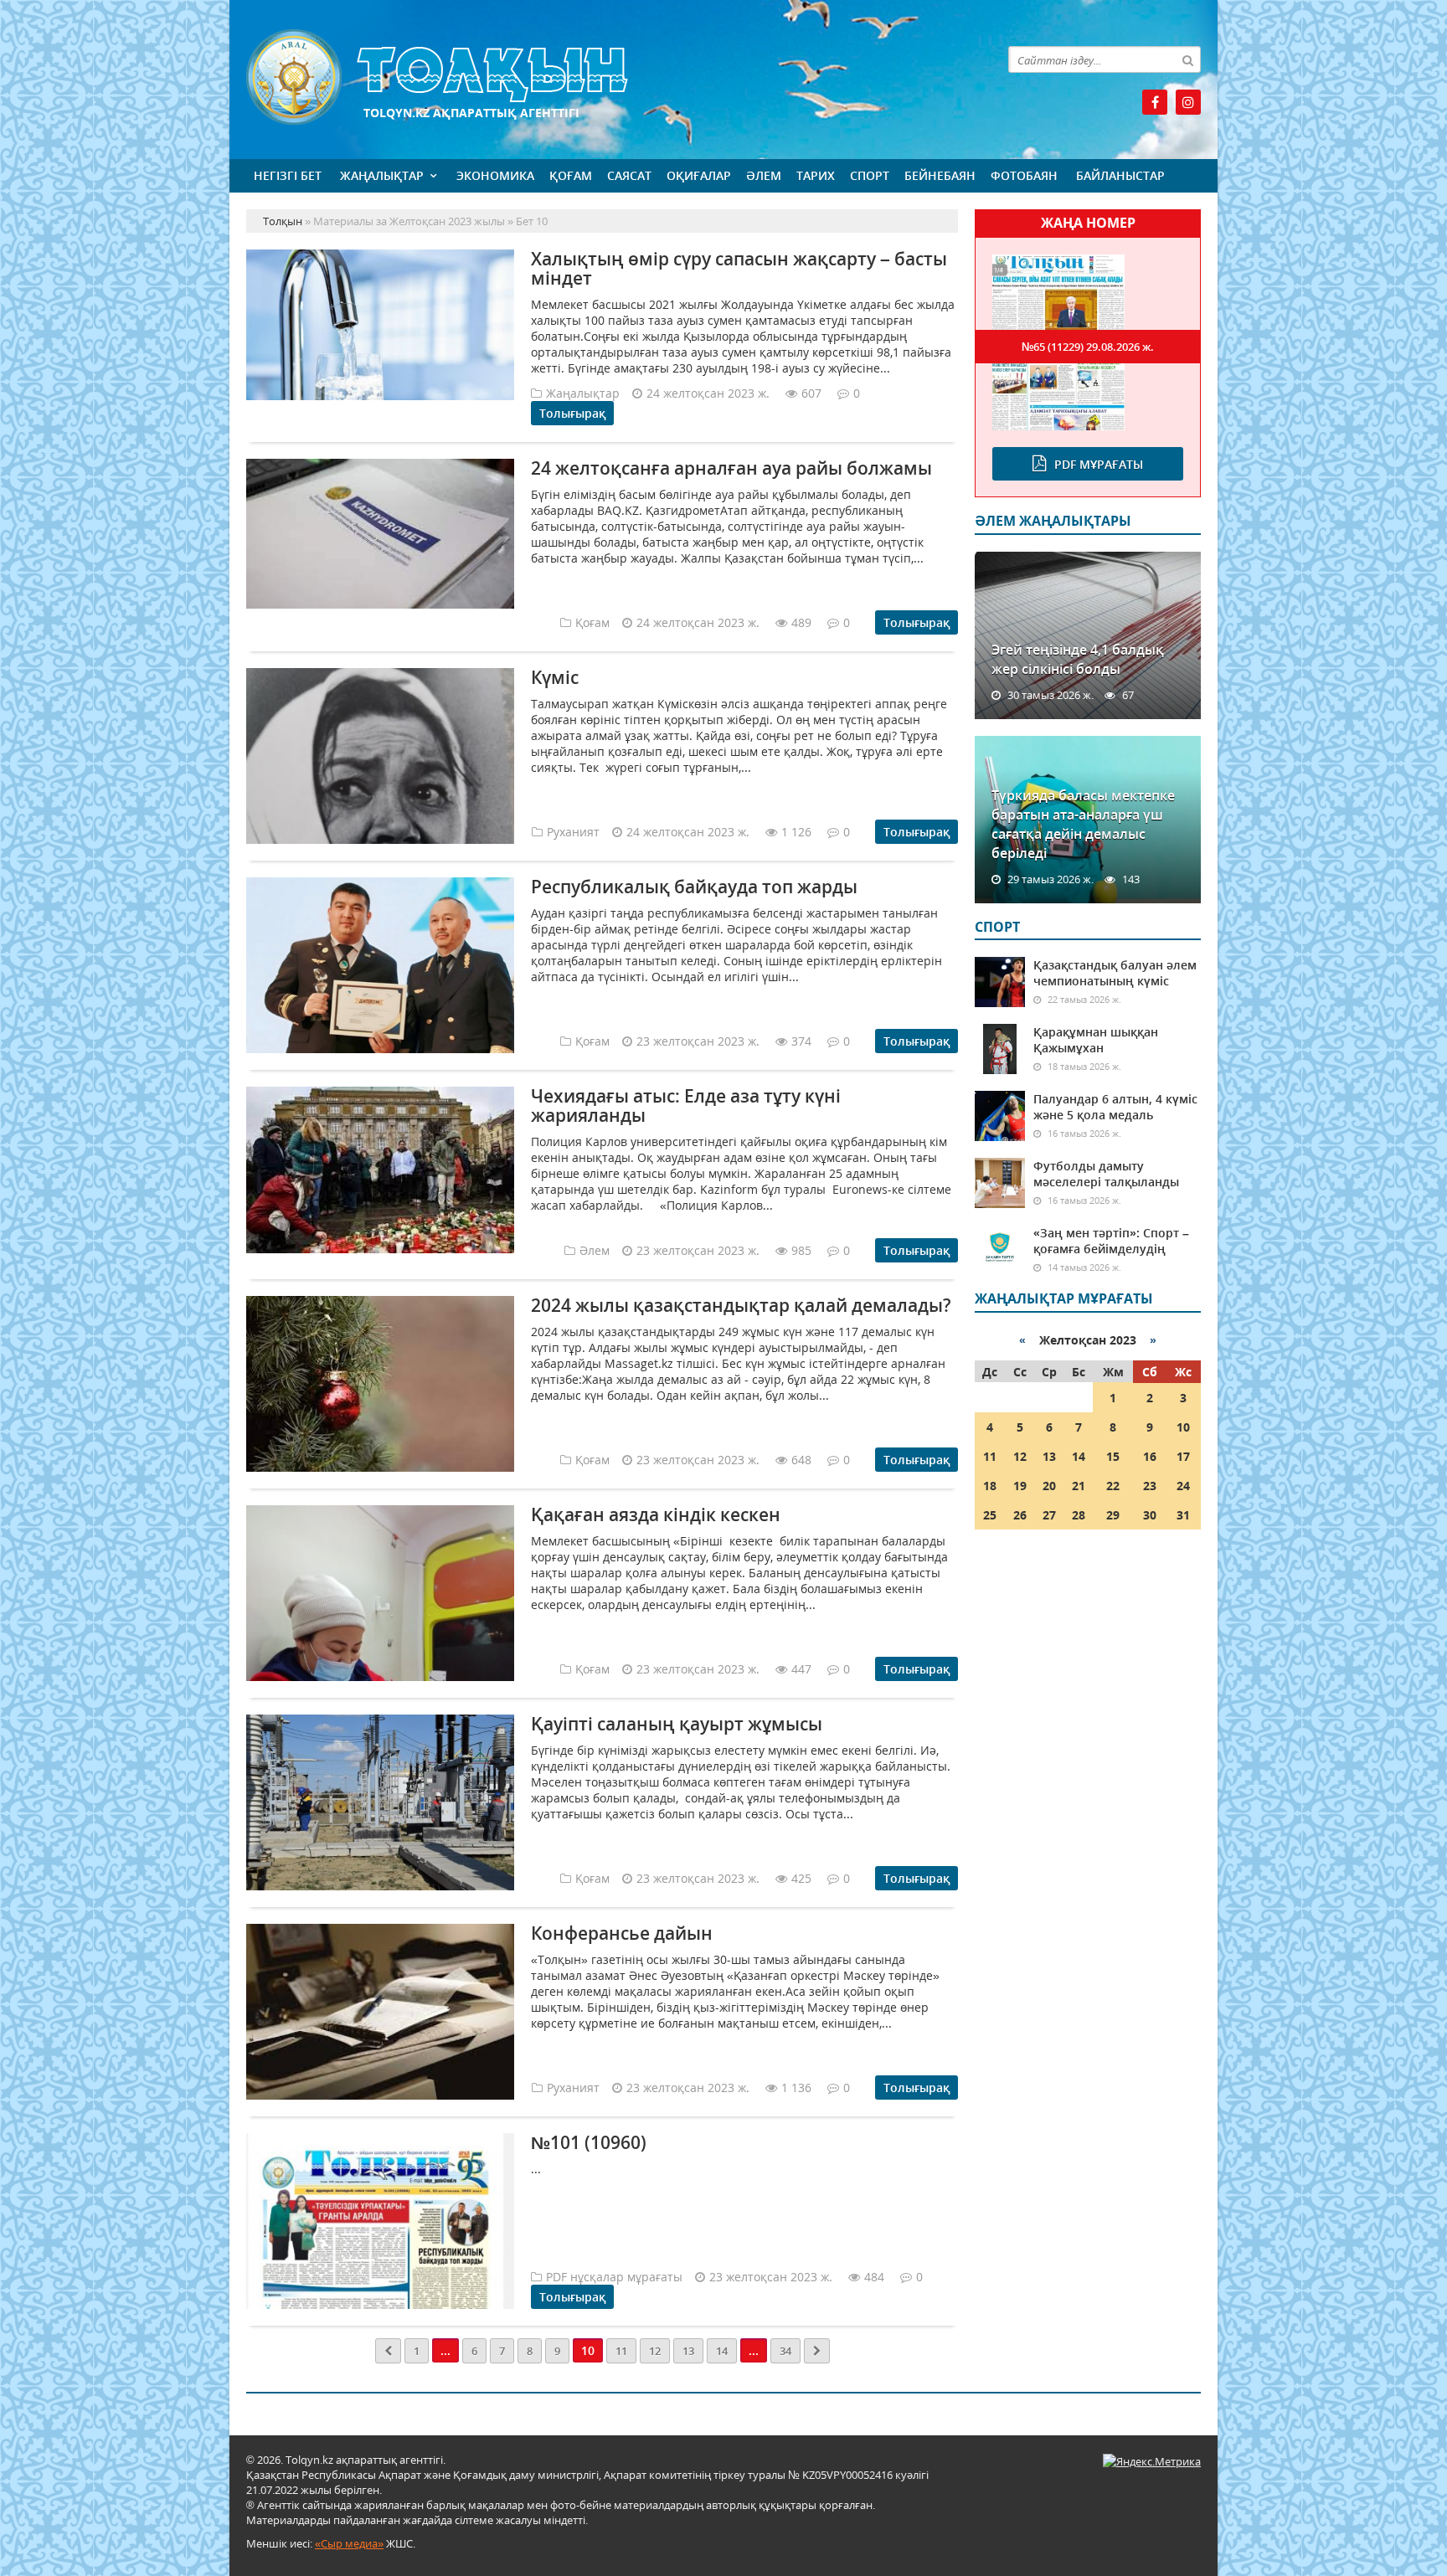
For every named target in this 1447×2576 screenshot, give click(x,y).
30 (1150, 1515)
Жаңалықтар (382, 175)
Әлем (764, 175)
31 (1183, 1515)
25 (990, 1515)
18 (990, 1486)
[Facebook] (1155, 102)
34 (785, 2351)
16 (1150, 1456)
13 (688, 2351)
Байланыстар (1120, 175)
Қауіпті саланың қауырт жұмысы (677, 1724)
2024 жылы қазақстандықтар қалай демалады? (741, 1305)
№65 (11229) (1088, 347)
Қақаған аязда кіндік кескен (656, 1514)
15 (1113, 1456)
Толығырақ (572, 413)
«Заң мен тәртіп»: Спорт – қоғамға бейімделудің (1111, 1241)
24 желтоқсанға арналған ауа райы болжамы (731, 468)
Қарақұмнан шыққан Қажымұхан (1096, 1040)
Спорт (870, 175)
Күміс (555, 677)
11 (621, 2351)
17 (1183, 1456)
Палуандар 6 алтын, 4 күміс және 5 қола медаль (1115, 1107)
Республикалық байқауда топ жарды (694, 887)
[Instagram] (1188, 102)
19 (1020, 1486)
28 (1079, 1515)
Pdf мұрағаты (1099, 464)
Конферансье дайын (622, 1933)
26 (1020, 1515)
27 (1049, 1515)
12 (655, 2351)
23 (1150, 1486)
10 (1183, 1427)
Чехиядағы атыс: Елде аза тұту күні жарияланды (686, 1105)
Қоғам (571, 175)
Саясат (629, 175)
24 (1183, 1486)
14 (722, 2351)
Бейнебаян (940, 175)
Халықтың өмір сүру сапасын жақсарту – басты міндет (739, 268)
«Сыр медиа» (349, 2543)
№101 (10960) (589, 2142)
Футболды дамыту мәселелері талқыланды (1106, 1174)
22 (1113, 1486)
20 (1049, 1486)
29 (1113, 1515)
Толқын (602, 77)
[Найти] (1187, 59)
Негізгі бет (288, 175)
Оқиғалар (699, 175)
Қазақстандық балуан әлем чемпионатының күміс (1115, 973)
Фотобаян (1024, 175)
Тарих (816, 175)
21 (1079, 1486)
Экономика (495, 175)
